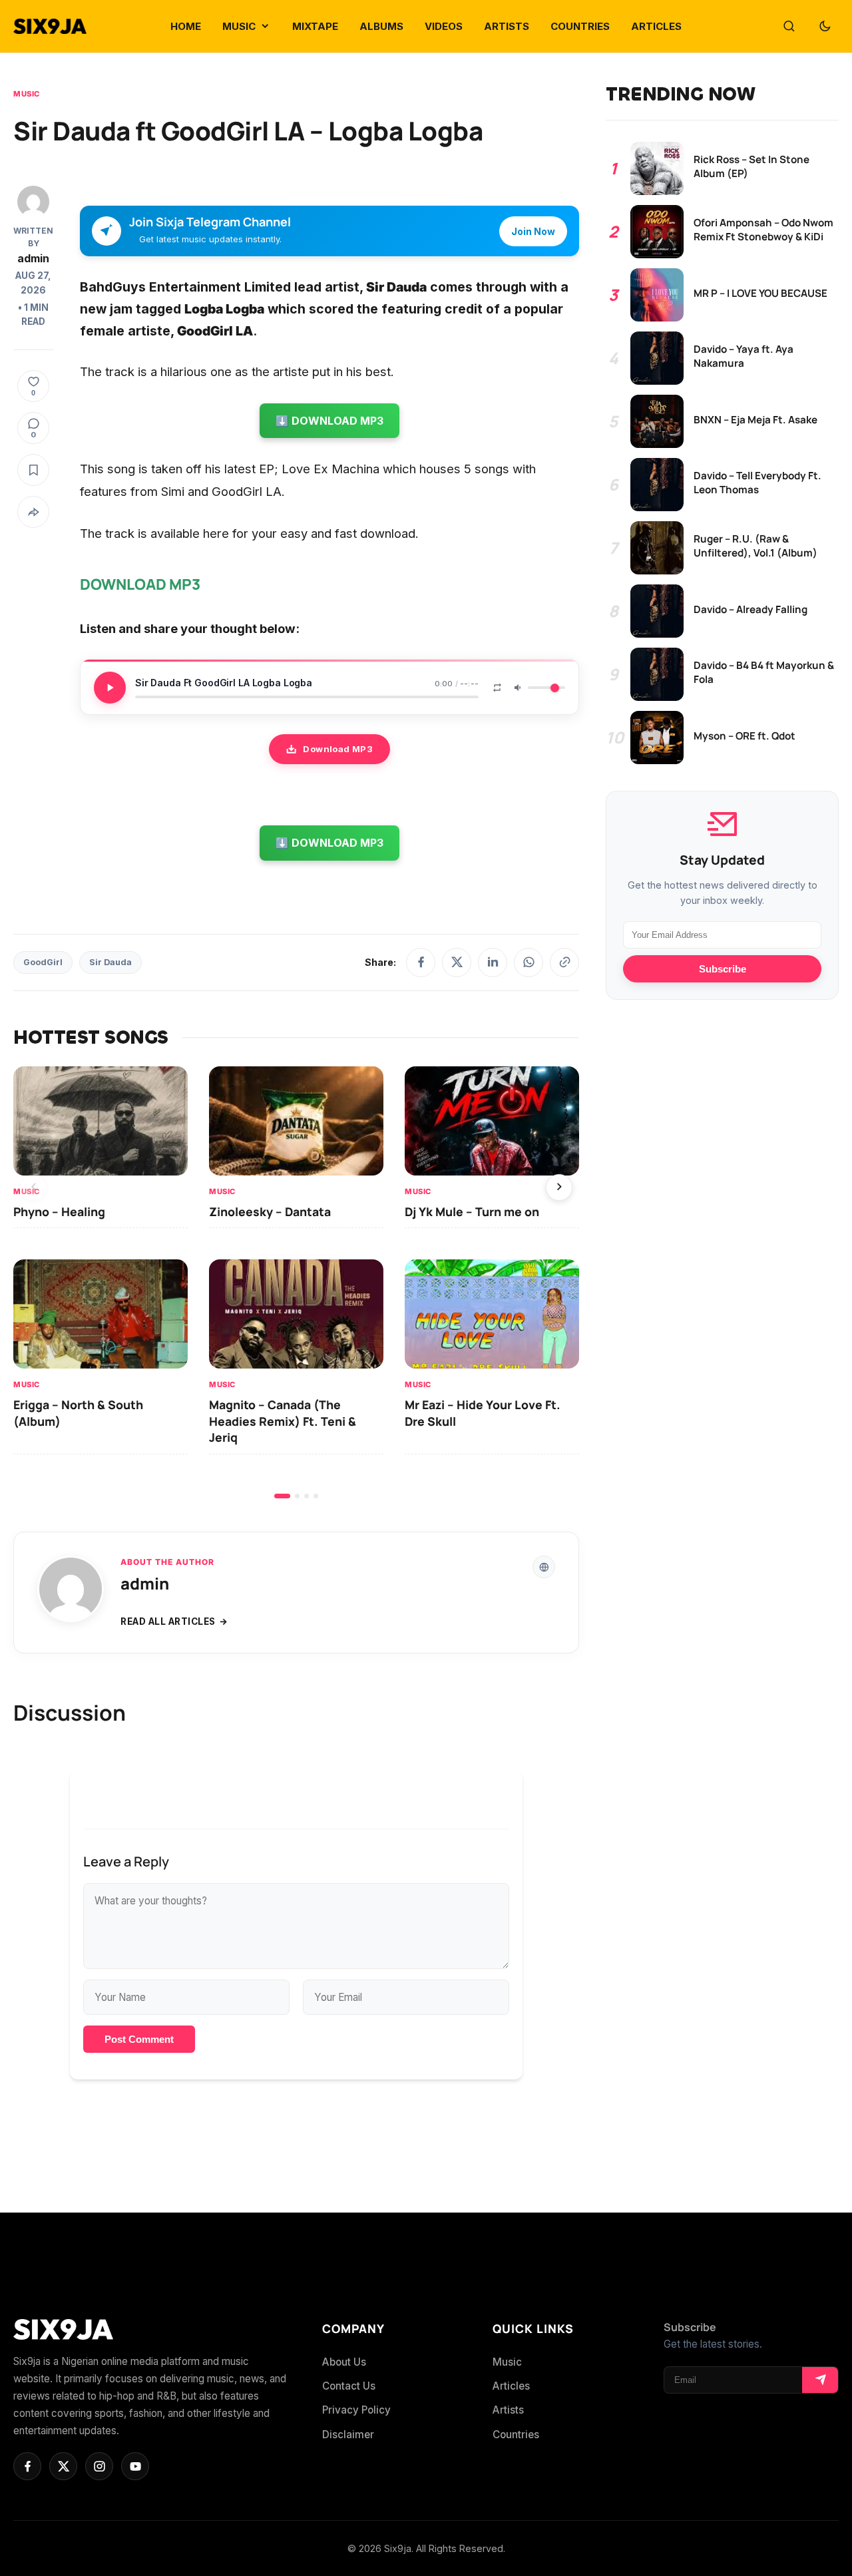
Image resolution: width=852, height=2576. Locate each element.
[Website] (544, 1567)
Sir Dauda (110, 962)
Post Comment (139, 2039)
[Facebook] (421, 963)
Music (27, 94)
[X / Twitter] (457, 963)
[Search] (789, 27)
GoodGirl (43, 962)
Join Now (533, 231)
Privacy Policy (356, 2410)
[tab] (282, 1496)
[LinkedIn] (493, 963)
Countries (516, 2435)
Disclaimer (348, 2435)
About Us (344, 2362)
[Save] (33, 470)
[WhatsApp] (529, 963)
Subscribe (723, 969)
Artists (508, 2410)
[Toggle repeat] (497, 688)
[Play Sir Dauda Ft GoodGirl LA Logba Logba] (110, 688)
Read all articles (168, 1621)
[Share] (33, 512)
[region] (296, 1282)
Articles (511, 2386)
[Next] (559, 1187)
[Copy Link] (564, 963)
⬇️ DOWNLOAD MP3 (329, 421)
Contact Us (349, 2386)
